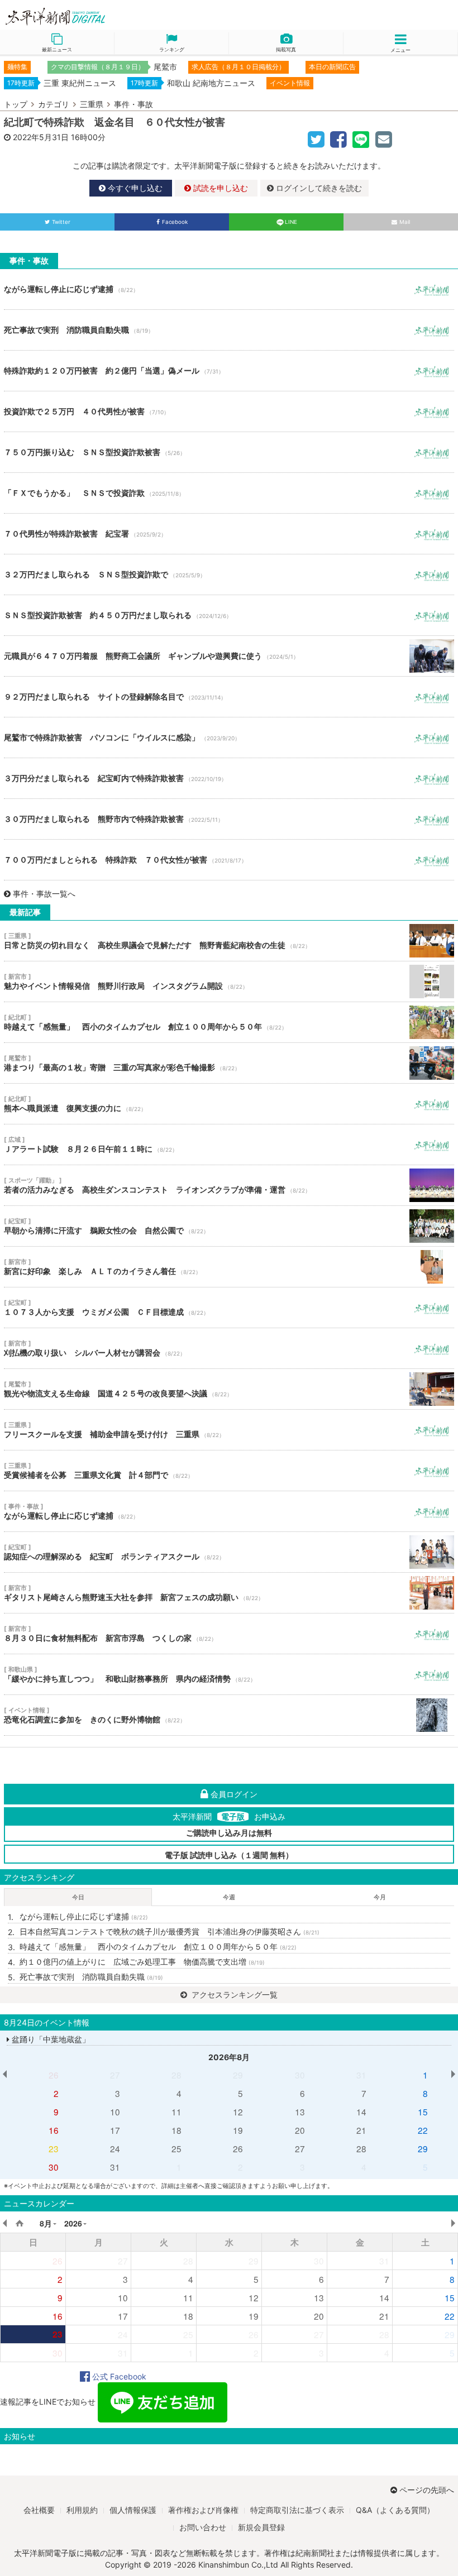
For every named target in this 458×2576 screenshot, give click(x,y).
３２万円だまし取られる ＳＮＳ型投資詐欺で (229, 574)
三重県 (92, 104)
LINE (291, 222)
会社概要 (39, 2510)
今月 (380, 1897)
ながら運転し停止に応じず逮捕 (229, 289)
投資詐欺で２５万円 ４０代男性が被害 (229, 411)
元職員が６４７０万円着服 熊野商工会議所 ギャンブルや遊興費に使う (229, 656)
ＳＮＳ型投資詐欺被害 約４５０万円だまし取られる (229, 615)
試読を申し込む (220, 188)
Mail (405, 222)
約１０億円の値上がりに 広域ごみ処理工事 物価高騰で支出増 (142, 1962)
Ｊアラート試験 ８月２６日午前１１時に (229, 1145)
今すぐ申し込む (134, 188)
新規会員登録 (261, 2527)
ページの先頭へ (427, 2490)
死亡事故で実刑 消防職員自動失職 (229, 330)
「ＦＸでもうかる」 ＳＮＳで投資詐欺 (229, 493)
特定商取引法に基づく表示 (297, 2510)
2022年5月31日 (41, 137)
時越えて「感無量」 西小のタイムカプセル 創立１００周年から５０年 (229, 1022)
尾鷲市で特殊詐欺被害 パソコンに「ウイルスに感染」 (229, 738)
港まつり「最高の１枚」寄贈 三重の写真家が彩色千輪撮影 (229, 1063)
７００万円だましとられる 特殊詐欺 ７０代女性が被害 (229, 860)
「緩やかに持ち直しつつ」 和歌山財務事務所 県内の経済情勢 (229, 1674)
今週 (229, 1897)
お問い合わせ (203, 2527)
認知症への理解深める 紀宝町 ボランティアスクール (229, 1552)
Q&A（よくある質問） (395, 2510)
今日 (78, 1897)
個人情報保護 (133, 2510)
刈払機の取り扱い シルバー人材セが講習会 (229, 1348)
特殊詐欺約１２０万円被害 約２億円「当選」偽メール (229, 371)
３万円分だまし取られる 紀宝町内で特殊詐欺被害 (229, 778)
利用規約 (82, 2510)
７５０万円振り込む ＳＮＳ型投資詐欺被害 (229, 452)
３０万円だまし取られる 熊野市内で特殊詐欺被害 (229, 819)
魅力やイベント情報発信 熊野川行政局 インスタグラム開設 (229, 981)
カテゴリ (54, 104)
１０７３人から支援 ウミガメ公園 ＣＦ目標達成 (229, 1308)
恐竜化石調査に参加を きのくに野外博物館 (229, 1715)
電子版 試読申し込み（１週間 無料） (229, 1855)
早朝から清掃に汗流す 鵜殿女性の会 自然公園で (229, 1226)
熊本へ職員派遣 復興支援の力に (229, 1104)
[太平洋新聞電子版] (115, 17)
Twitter (61, 222)
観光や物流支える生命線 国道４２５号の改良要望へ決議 (229, 1389)
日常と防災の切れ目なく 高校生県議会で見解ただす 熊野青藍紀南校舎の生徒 (229, 941)
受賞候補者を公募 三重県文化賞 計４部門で (229, 1471)
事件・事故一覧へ (44, 894)
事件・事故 (133, 104)
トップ (16, 104)
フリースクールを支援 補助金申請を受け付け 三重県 (229, 1430)
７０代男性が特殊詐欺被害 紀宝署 (229, 534)
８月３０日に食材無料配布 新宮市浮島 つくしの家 (229, 1634)
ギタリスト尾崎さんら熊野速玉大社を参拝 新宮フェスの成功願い (229, 1593)
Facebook (175, 222)
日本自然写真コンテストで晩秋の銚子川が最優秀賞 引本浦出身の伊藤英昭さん (170, 1931)
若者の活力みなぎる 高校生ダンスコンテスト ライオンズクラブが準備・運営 (229, 1185)
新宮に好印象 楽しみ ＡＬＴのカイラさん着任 (229, 1267)
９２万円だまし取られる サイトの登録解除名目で (229, 697)
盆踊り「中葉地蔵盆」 (50, 2039)
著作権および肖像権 (203, 2510)
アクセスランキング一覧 (233, 1995)
